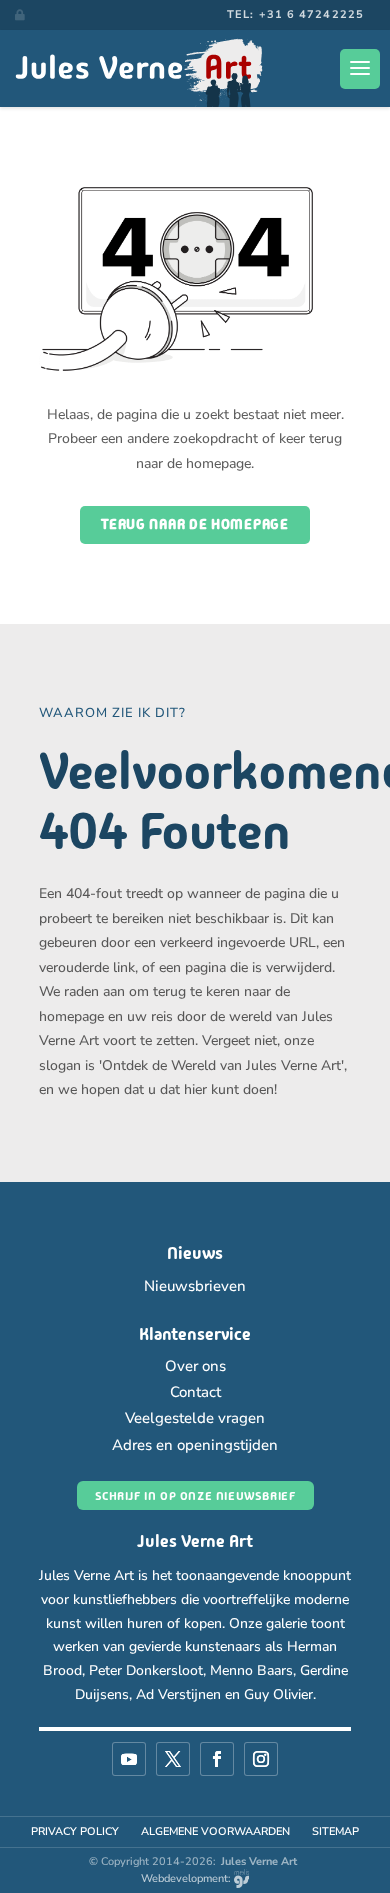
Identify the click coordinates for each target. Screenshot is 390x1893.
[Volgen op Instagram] (261, 1759)
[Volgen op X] (173, 1759)
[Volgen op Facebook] (217, 1759)
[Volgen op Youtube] (129, 1759)
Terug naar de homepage (194, 524)
